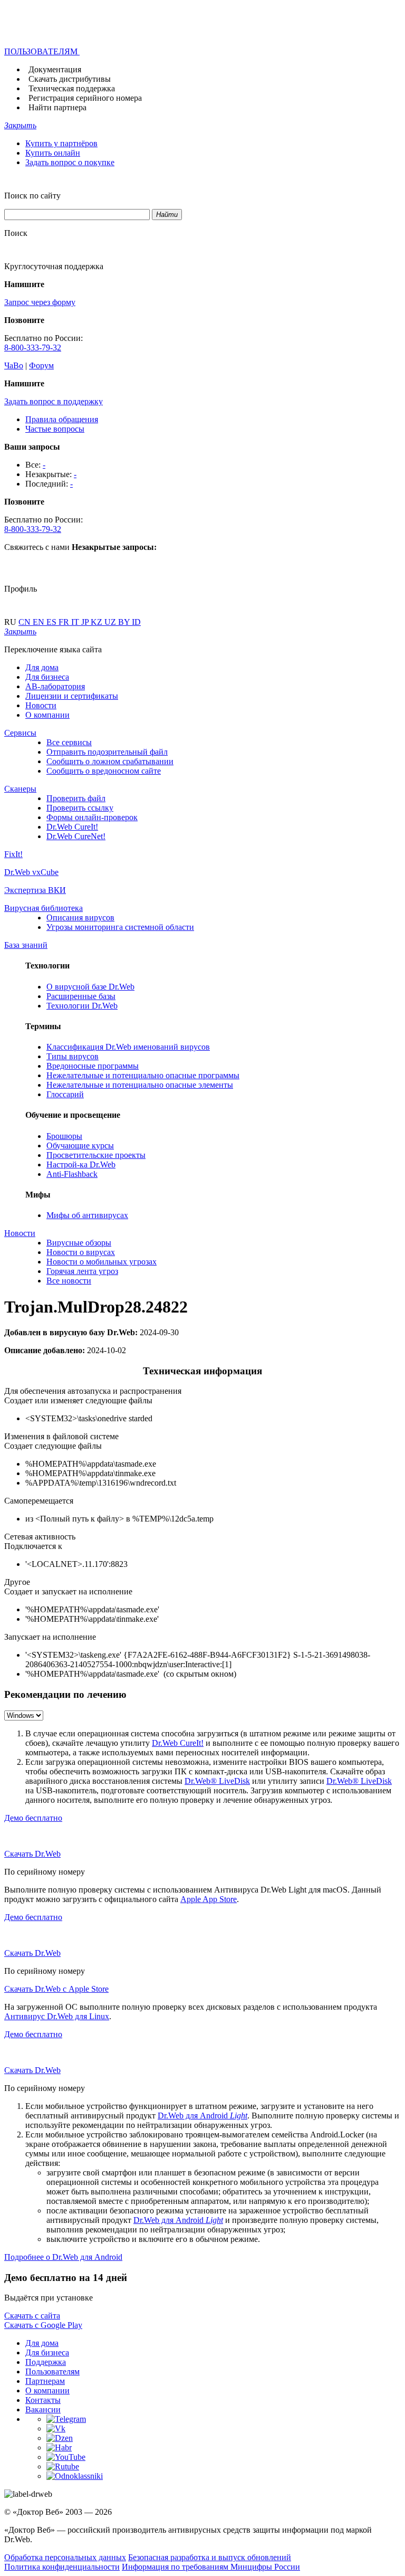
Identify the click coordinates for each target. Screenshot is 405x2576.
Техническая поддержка (72, 88)
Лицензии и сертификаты (72, 696)
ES (52, 622)
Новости (41, 705)
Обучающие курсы (80, 1146)
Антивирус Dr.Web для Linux (57, 2016)
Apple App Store (209, 1899)
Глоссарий (65, 1094)
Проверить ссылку (80, 808)
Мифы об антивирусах (87, 1215)
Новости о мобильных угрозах (102, 1262)
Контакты (43, 2400)
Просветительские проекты (96, 1155)
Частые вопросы (55, 429)
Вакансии (43, 2409)
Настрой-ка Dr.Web (81, 1165)
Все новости (69, 1281)
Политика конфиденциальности (62, 2567)
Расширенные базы (81, 996)
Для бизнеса (47, 677)
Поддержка (46, 2362)
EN (40, 622)
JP (86, 622)
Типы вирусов (73, 1056)
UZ (111, 622)
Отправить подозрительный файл (107, 752)
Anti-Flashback (72, 1174)
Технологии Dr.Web (82, 1006)
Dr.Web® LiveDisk (217, 1781)
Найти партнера (57, 107)
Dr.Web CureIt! (72, 827)
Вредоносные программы (93, 1066)
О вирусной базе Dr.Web (90, 987)
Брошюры (64, 1136)
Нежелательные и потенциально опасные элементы (140, 1085)
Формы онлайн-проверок (92, 817)
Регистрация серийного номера (85, 98)
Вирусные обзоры (79, 1243)
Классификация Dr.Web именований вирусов (128, 1047)
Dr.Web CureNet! (76, 836)
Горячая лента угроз (82, 1271)
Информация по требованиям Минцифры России (211, 2567)
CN (26, 622)
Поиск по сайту (32, 196)
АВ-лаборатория (55, 686)
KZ (98, 622)
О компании (47, 715)
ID (136, 622)
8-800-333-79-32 (33, 348)
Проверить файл (76, 798)
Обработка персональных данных (65, 2557)
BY (125, 622)
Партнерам (45, 2381)
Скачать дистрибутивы (70, 79)
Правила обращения (62, 419)
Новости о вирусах (81, 1252)
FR (65, 622)
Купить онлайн (53, 153)
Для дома (42, 667)
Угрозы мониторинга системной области (120, 927)
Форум (41, 365)
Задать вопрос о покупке (70, 162)
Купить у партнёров (61, 143)
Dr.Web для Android (202, 2116)
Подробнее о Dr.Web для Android (63, 2257)
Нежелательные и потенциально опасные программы (143, 1075)
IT (76, 622)
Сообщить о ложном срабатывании (110, 761)
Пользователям (52, 2371)
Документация (55, 69)
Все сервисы (69, 742)
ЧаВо (14, 365)
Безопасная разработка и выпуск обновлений (210, 2557)
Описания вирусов (80, 918)
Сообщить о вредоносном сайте (104, 771)
